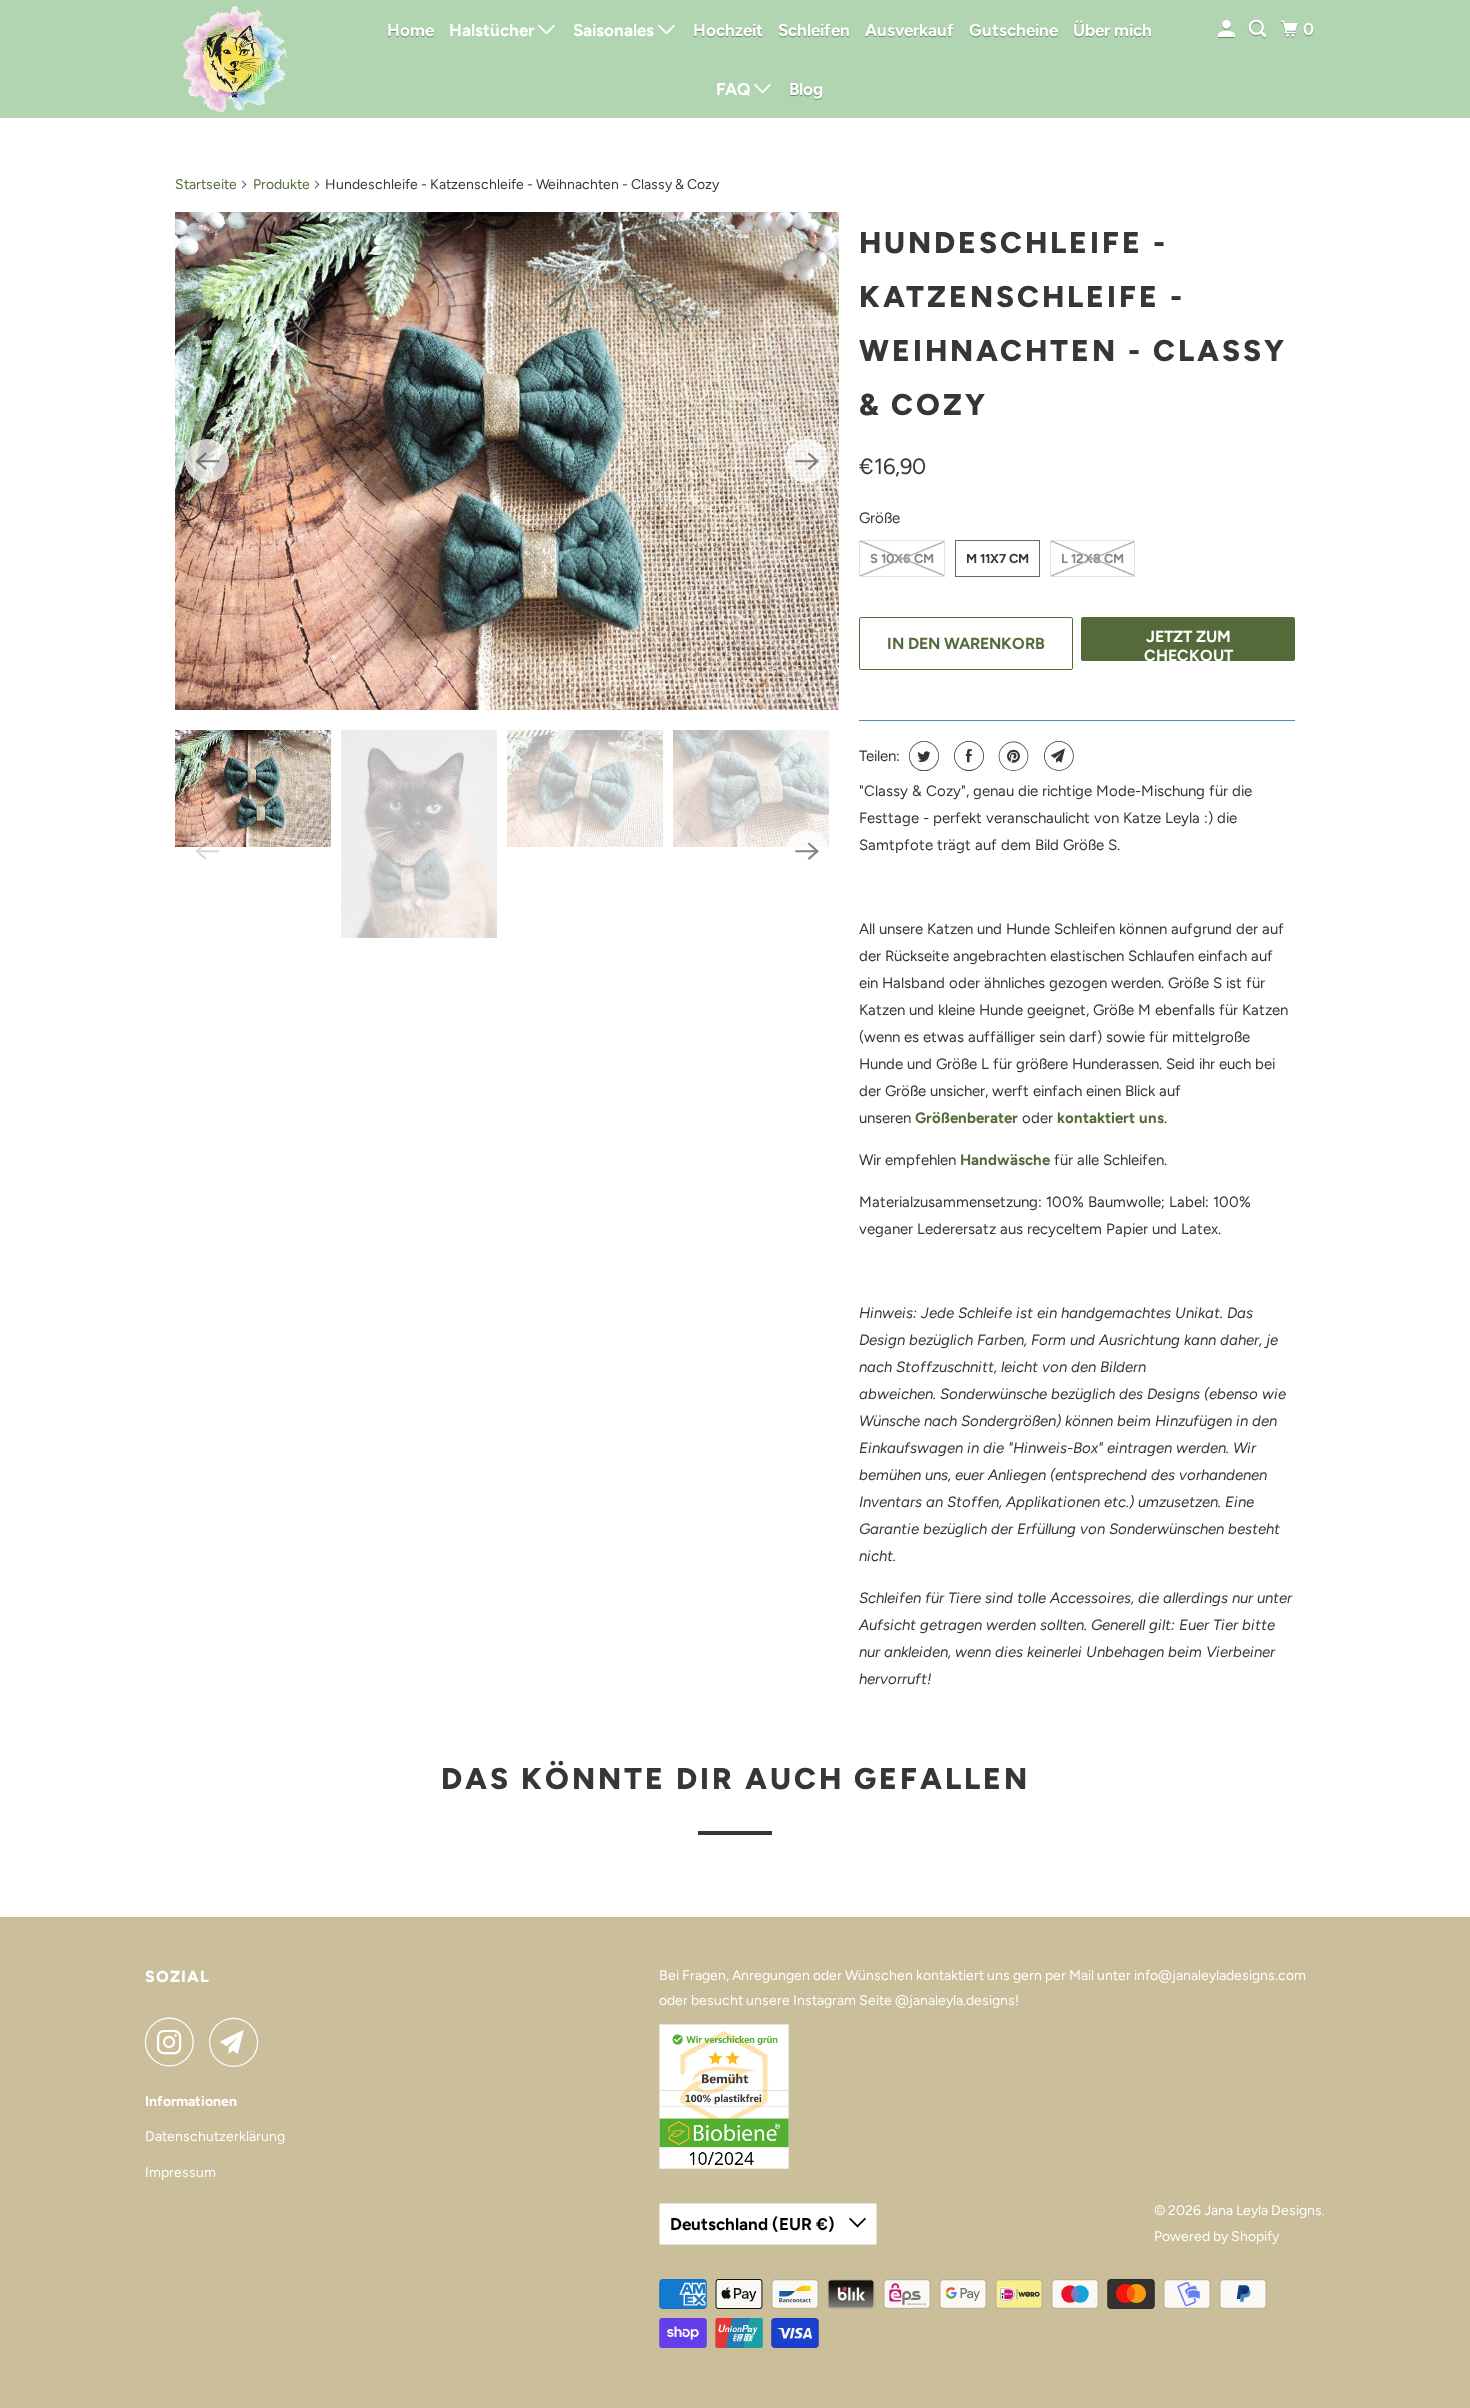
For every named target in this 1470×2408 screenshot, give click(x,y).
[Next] (807, 461)
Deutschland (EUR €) (754, 2224)
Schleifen (814, 30)
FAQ (735, 89)
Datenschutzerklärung (215, 2136)
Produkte (281, 184)
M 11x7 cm (997, 558)
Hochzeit (728, 30)
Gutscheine (1013, 30)
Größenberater (966, 1118)
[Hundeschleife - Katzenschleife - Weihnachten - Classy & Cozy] (507, 461)
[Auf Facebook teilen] (966, 756)
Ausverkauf (909, 30)
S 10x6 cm (902, 558)
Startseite (206, 184)
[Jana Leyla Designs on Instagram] (175, 2042)
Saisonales (615, 30)
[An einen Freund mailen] (1056, 756)
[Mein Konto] (1228, 29)
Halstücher (493, 30)
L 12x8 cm (1092, 558)
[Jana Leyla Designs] (235, 59)
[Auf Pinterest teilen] (1011, 756)
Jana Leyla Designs (1263, 2210)
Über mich (1112, 30)
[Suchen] (1259, 29)
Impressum (180, 2172)
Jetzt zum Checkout (1188, 644)
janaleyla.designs (962, 2000)
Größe (879, 518)
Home (410, 30)
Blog (806, 89)
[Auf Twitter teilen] (921, 756)
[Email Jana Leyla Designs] (239, 2042)
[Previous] (207, 461)
